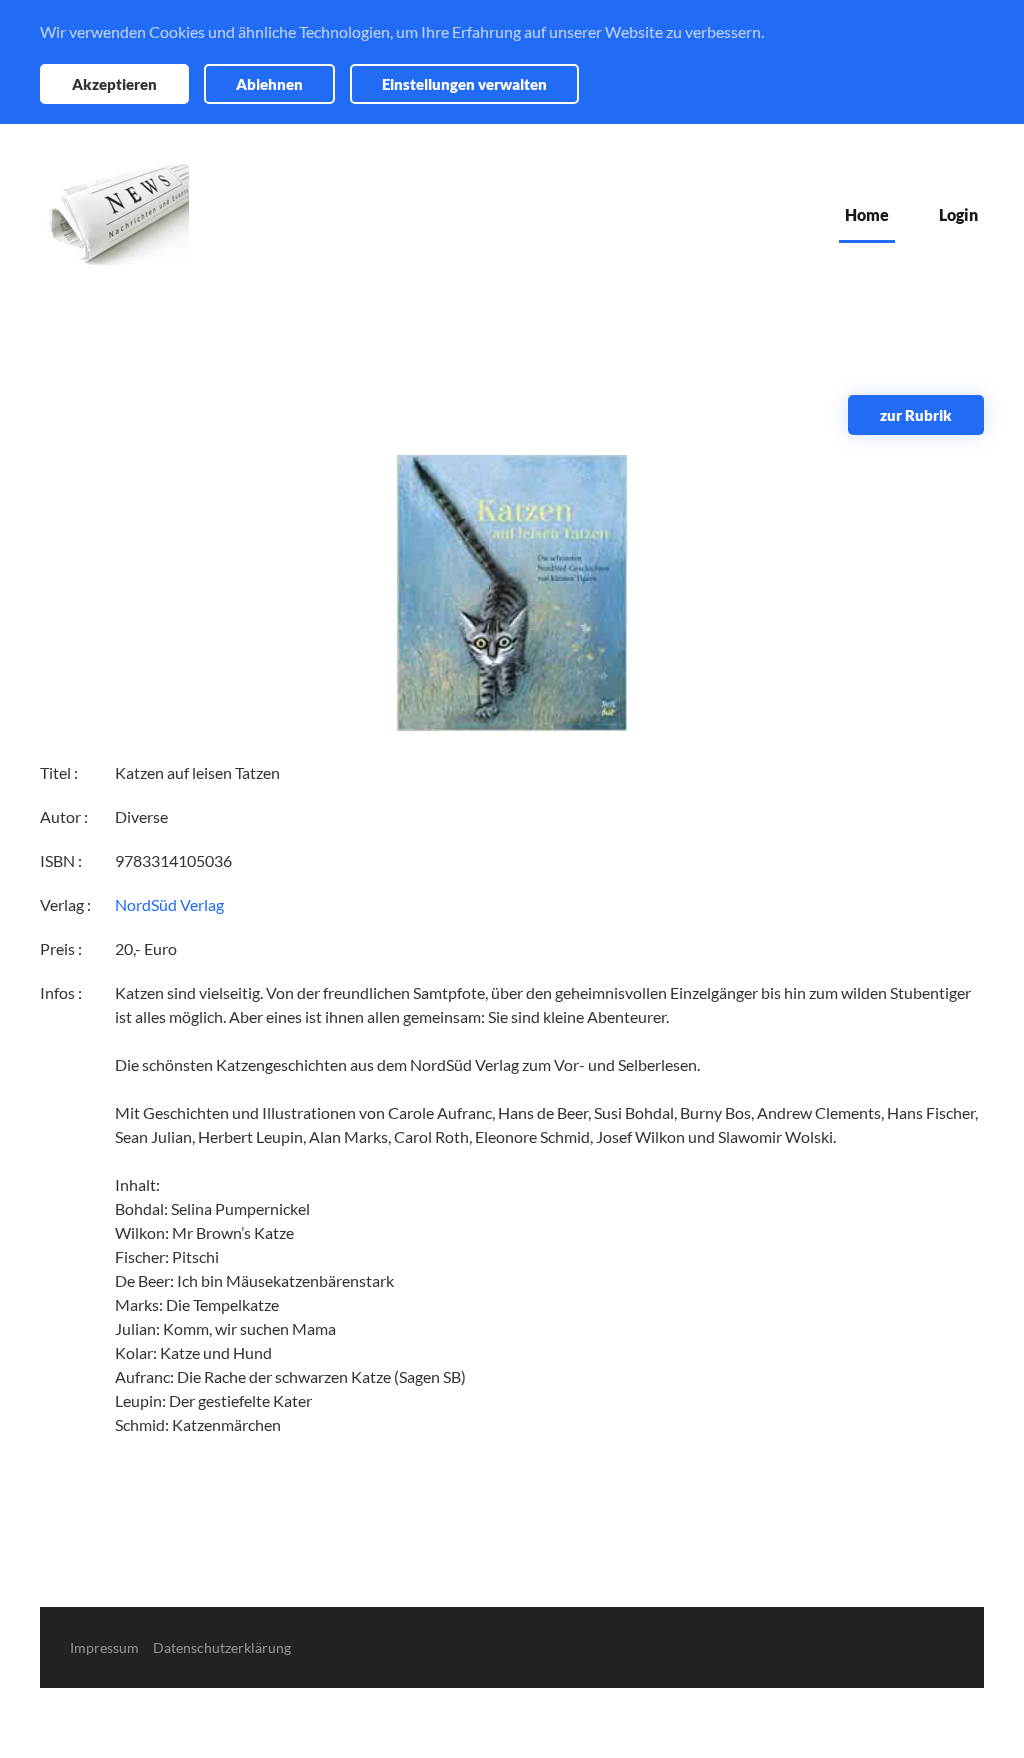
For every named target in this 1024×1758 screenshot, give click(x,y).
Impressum (104, 1647)
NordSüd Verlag (169, 904)
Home (867, 214)
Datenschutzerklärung (222, 1647)
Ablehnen (269, 84)
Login (958, 214)
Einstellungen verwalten (464, 84)
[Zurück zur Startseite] (114, 214)
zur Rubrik (916, 415)
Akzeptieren (114, 84)
